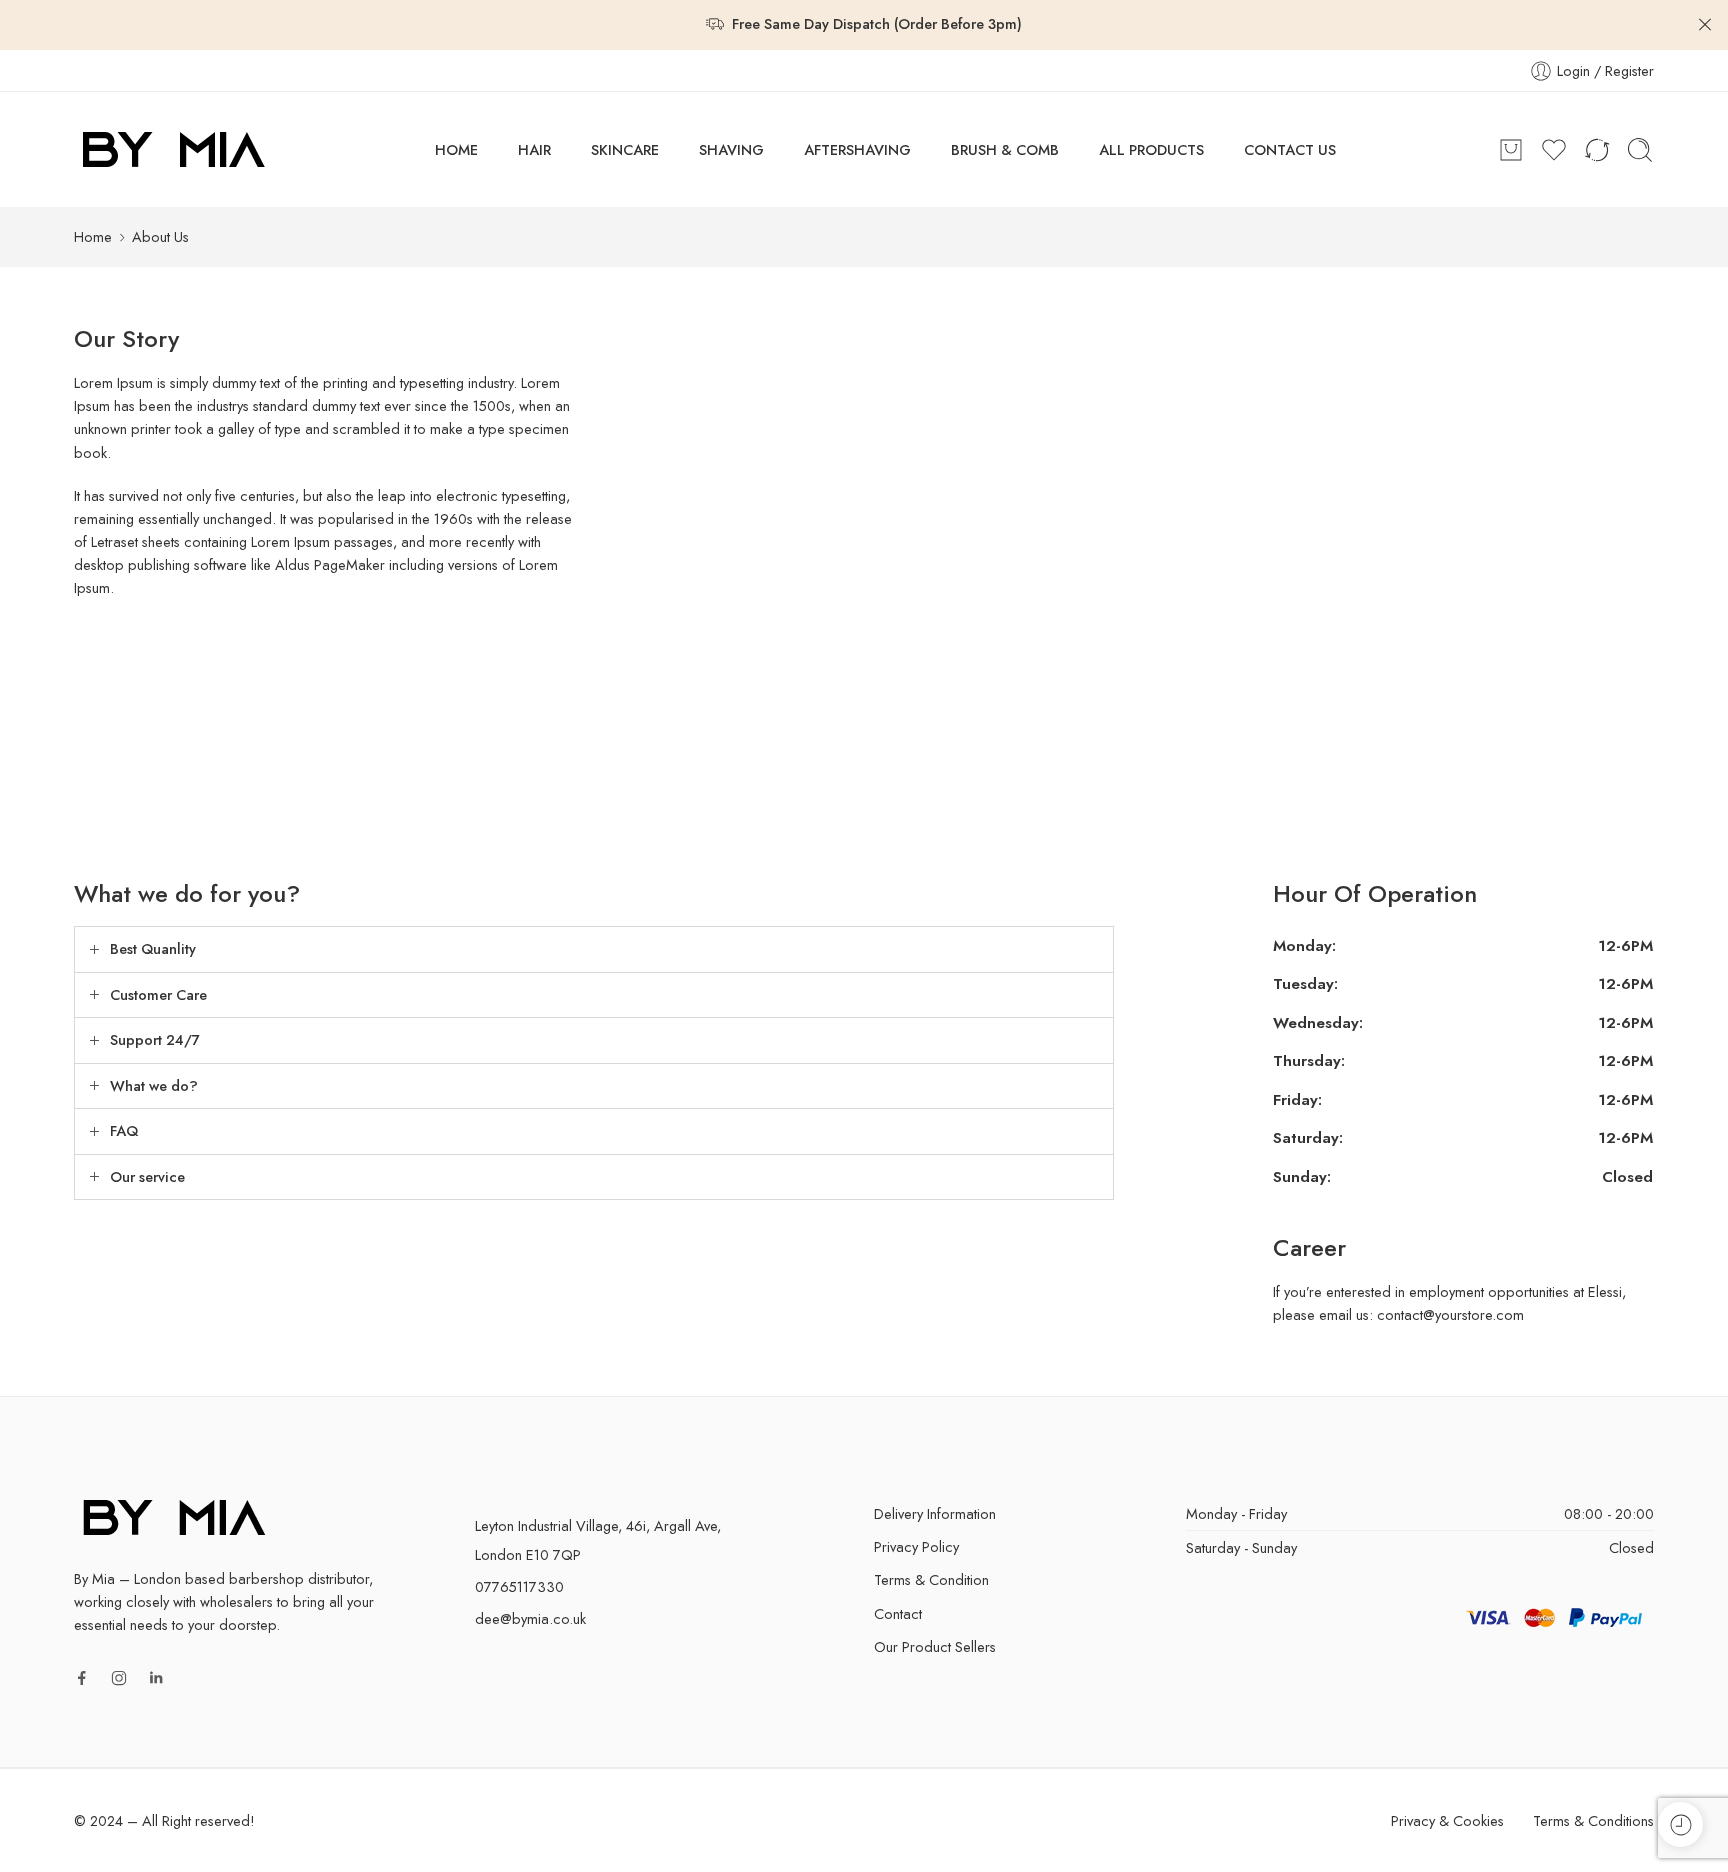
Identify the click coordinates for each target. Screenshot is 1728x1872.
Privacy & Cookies (1447, 1820)
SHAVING (731, 149)
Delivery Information (935, 1513)
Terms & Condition (931, 1579)
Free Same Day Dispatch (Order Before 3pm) (877, 23)
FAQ (124, 1130)
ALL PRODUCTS (1151, 149)
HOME (456, 149)
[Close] (1705, 25)
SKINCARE (625, 149)
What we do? (154, 1085)
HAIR (534, 149)
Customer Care (158, 994)
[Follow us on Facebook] (82, 1678)
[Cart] (1511, 150)
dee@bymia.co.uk (530, 1618)
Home (93, 236)
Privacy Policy (916, 1546)
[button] (594, 949)
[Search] (1640, 150)
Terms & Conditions (1593, 1820)
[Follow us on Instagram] (119, 1678)
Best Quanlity (153, 948)
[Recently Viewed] (1680, 1824)
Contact (898, 1613)
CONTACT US (1290, 149)
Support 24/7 (155, 1039)
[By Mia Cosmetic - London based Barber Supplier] (174, 149)
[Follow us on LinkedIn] (156, 1678)
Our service (147, 1176)
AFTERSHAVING (857, 149)
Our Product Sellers (935, 1646)
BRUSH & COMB (1005, 149)
